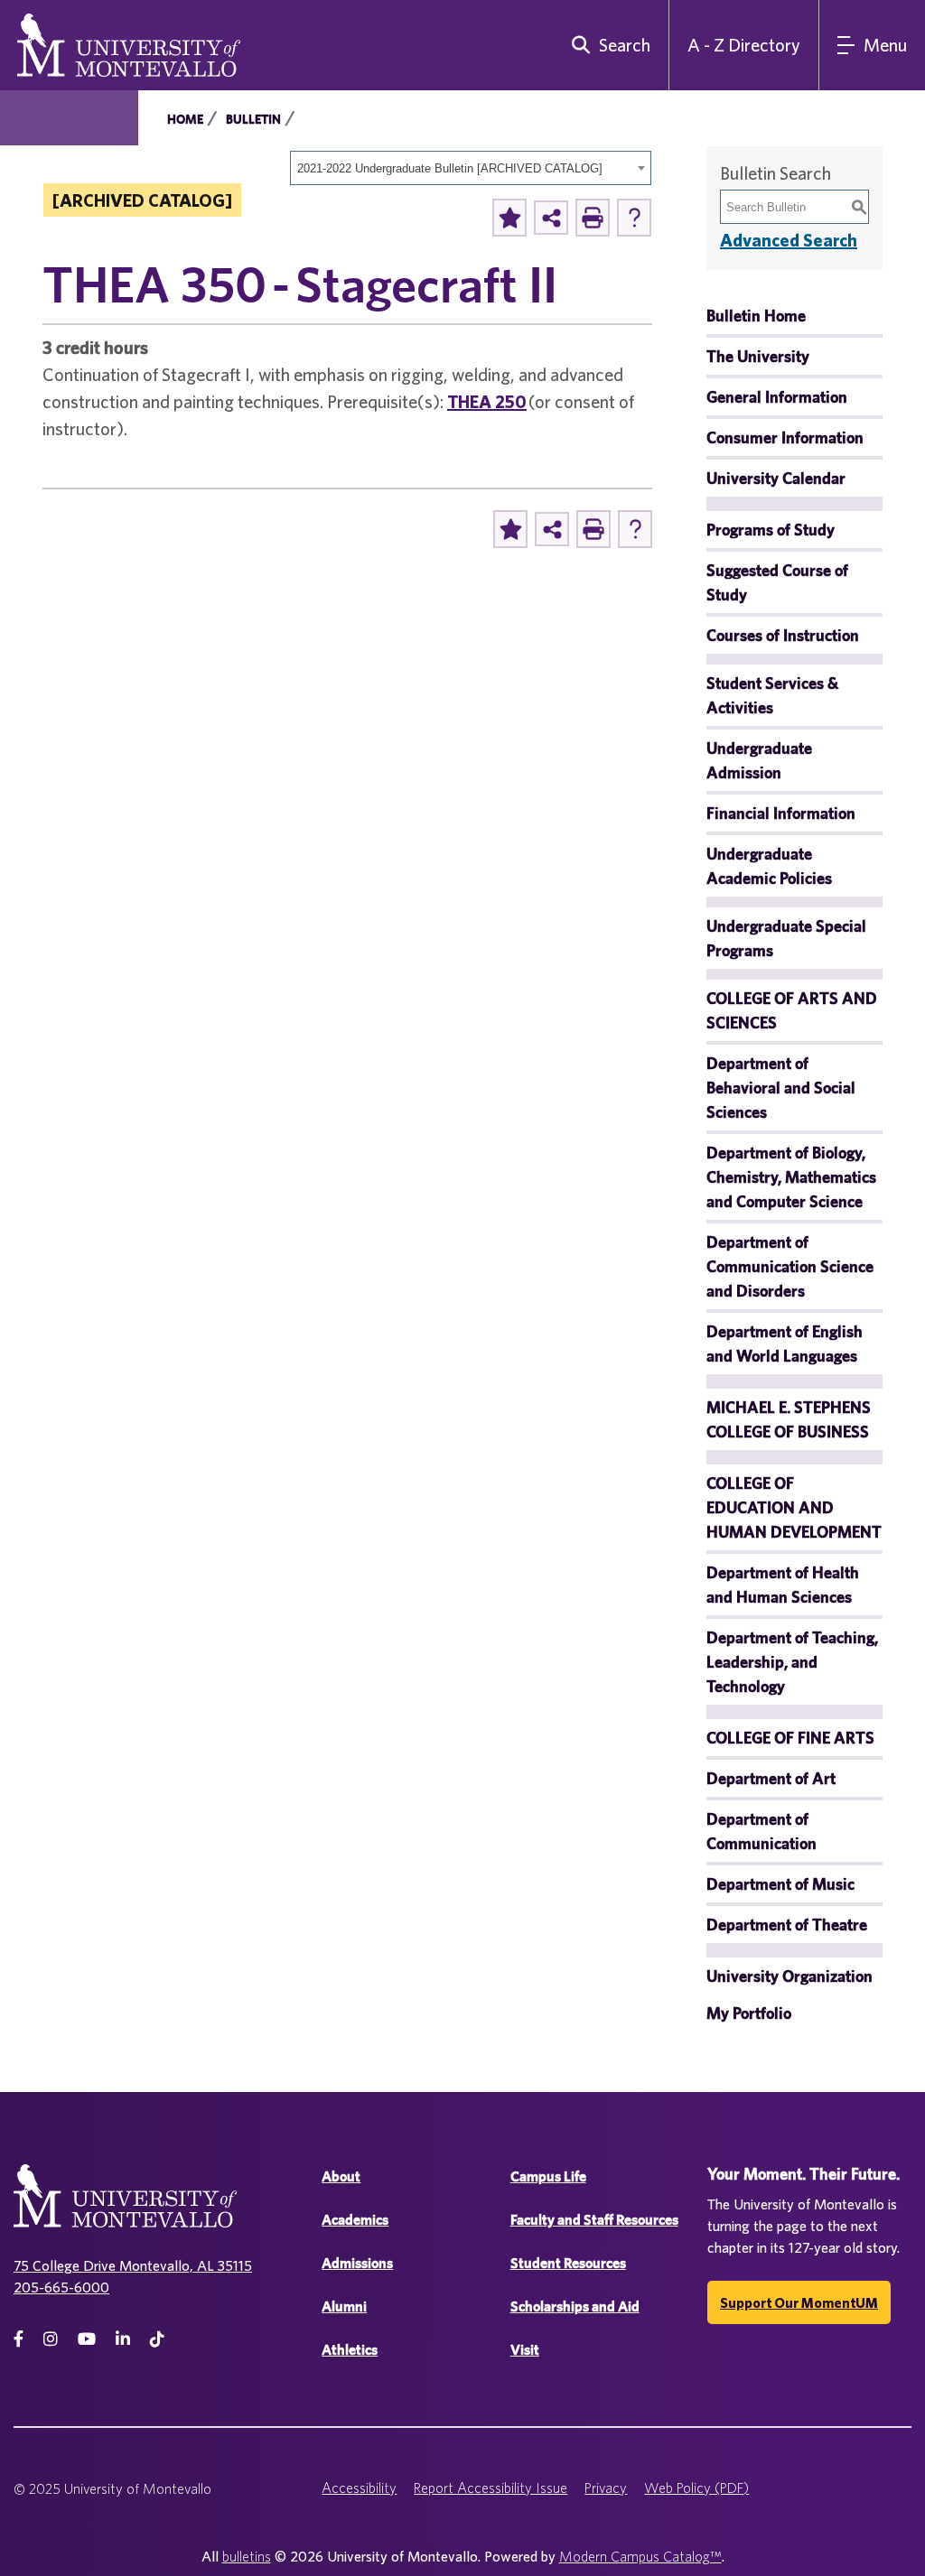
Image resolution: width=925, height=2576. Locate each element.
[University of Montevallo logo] (129, 43)
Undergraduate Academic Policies (769, 866)
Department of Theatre (787, 1925)
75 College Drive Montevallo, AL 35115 (133, 2265)
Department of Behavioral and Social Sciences (781, 1088)
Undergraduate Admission (759, 760)
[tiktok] (157, 2339)
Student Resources (568, 2263)
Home (185, 119)
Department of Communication (761, 1831)
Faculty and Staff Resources (594, 2220)
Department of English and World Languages (785, 1344)
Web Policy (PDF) (696, 2488)
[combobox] (471, 168)
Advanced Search (789, 240)
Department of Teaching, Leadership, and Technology (792, 1662)
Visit (525, 2350)
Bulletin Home (756, 316)
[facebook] (19, 2339)
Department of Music (780, 1884)
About (341, 2176)
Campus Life (548, 2176)
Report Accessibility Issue (491, 2488)
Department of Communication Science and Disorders (790, 1266)
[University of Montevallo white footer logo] (125, 2207)
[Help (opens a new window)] (634, 218)
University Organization (790, 1976)
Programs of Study (771, 530)
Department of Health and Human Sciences (783, 1585)
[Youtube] (87, 2339)
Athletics (350, 2350)
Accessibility (359, 2488)
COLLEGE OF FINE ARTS (790, 1738)
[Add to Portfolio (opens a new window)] (509, 218)
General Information (777, 397)
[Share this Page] (551, 218)
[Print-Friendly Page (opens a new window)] (593, 218)
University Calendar (776, 478)
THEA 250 (487, 401)
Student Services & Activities (772, 695)
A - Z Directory (744, 45)
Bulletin (253, 119)
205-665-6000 (61, 2287)
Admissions (357, 2263)
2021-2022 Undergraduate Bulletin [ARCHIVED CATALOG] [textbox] (450, 168)
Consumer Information (785, 437)
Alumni (344, 2306)
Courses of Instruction (783, 635)
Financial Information (781, 813)
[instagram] (51, 2339)
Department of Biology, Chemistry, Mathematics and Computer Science (791, 1177)
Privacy (606, 2488)
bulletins (247, 2556)
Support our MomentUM (799, 2302)
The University (758, 356)
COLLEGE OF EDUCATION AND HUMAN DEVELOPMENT (794, 1507)
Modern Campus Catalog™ (640, 2556)
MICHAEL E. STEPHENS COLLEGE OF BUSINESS (789, 1419)
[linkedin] (123, 2339)
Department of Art (771, 1778)
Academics (355, 2220)
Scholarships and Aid (575, 2306)
